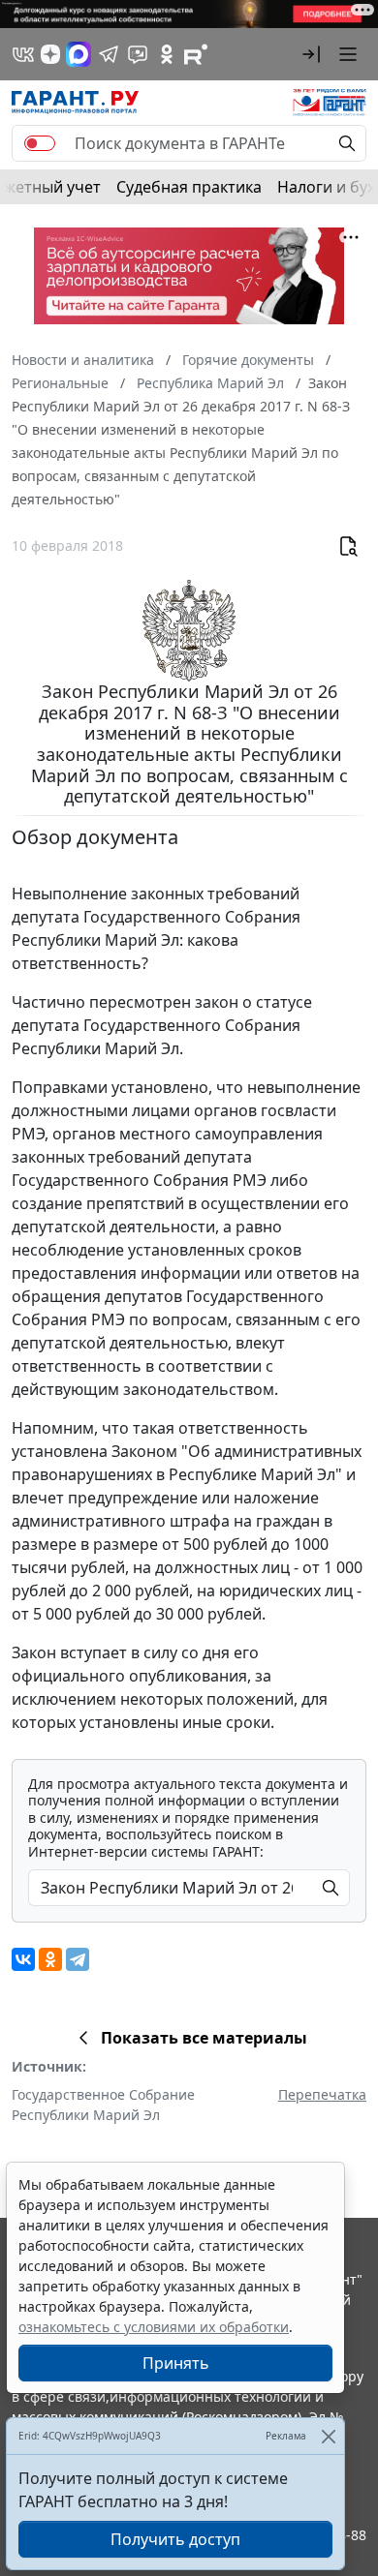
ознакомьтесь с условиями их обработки (154, 2327)
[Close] (328, 2436)
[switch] (40, 143)
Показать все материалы (204, 2038)
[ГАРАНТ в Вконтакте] (23, 54)
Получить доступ (175, 2539)
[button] (311, 54)
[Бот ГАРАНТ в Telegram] (138, 54)
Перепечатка (322, 2094)
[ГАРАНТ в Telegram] (109, 54)
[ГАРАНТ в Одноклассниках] (167, 54)
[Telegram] (78, 1959)
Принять (176, 2363)
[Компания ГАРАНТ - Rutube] (196, 54)
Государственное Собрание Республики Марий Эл (103, 2105)
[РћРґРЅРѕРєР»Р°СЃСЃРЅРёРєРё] (50, 1959)
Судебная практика (189, 187)
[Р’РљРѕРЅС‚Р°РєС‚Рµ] (23, 1959)
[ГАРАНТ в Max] (79, 54)
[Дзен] (50, 54)
